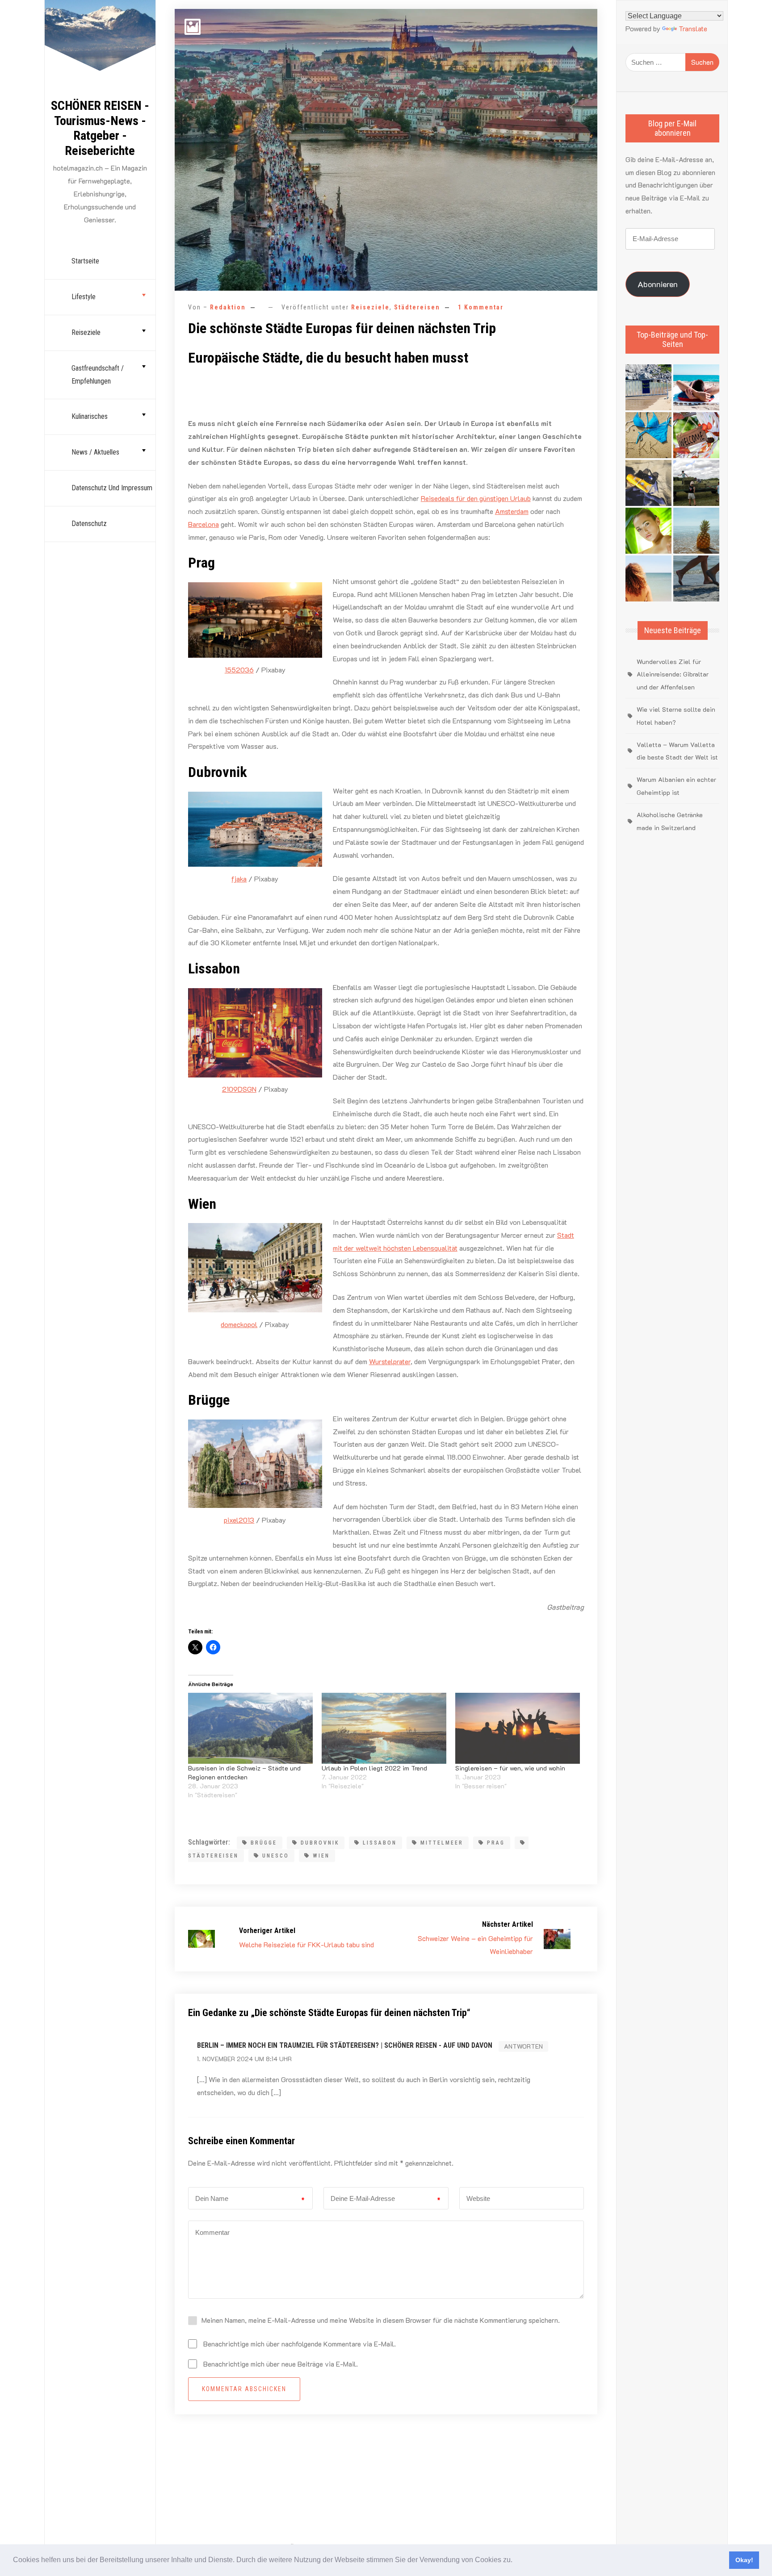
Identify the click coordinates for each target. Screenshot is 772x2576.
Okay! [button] (744, 2560)
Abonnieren (658, 284)
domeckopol (239, 1324)
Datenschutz (89, 524)
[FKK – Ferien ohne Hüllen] (696, 387)
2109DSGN (239, 1089)
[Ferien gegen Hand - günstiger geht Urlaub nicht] (696, 483)
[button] (516, 2561)
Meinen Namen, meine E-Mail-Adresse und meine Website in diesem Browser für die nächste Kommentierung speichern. (381, 2320)
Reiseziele (86, 332)
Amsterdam (512, 511)
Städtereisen (417, 307)
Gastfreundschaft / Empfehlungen (98, 375)
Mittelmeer (442, 1843)
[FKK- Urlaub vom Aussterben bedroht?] (648, 387)
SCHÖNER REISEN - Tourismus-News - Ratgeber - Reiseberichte (100, 128)
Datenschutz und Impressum (112, 488)
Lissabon (380, 1843)
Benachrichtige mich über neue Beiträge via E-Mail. (281, 2364)
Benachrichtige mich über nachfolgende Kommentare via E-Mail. (300, 2344)
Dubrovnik (320, 1843)
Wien (321, 1856)
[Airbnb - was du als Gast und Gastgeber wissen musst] (696, 435)
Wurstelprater (390, 1361)
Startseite (85, 261)
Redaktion (228, 307)
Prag (496, 1843)
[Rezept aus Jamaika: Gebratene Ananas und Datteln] (696, 531)
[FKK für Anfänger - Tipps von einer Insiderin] (648, 483)
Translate (693, 28)
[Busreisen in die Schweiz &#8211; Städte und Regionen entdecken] (250, 1728)
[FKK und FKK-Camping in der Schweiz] (648, 435)
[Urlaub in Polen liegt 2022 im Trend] (384, 1728)
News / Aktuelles (95, 452)
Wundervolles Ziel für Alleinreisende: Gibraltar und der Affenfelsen (673, 674)
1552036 (239, 670)
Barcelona (203, 524)
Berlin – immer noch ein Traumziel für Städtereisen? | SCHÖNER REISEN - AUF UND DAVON (345, 2045)
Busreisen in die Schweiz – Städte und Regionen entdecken (244, 1772)
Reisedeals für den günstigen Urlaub (476, 498)
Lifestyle (84, 297)
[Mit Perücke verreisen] (648, 578)
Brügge (264, 1843)
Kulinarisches (90, 416)
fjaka (239, 879)
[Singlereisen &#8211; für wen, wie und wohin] (518, 1728)
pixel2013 (239, 1520)
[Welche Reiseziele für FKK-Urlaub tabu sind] (648, 531)
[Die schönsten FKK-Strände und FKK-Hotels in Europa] (696, 578)
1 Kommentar (481, 307)
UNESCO (276, 1856)
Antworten (523, 2046)
